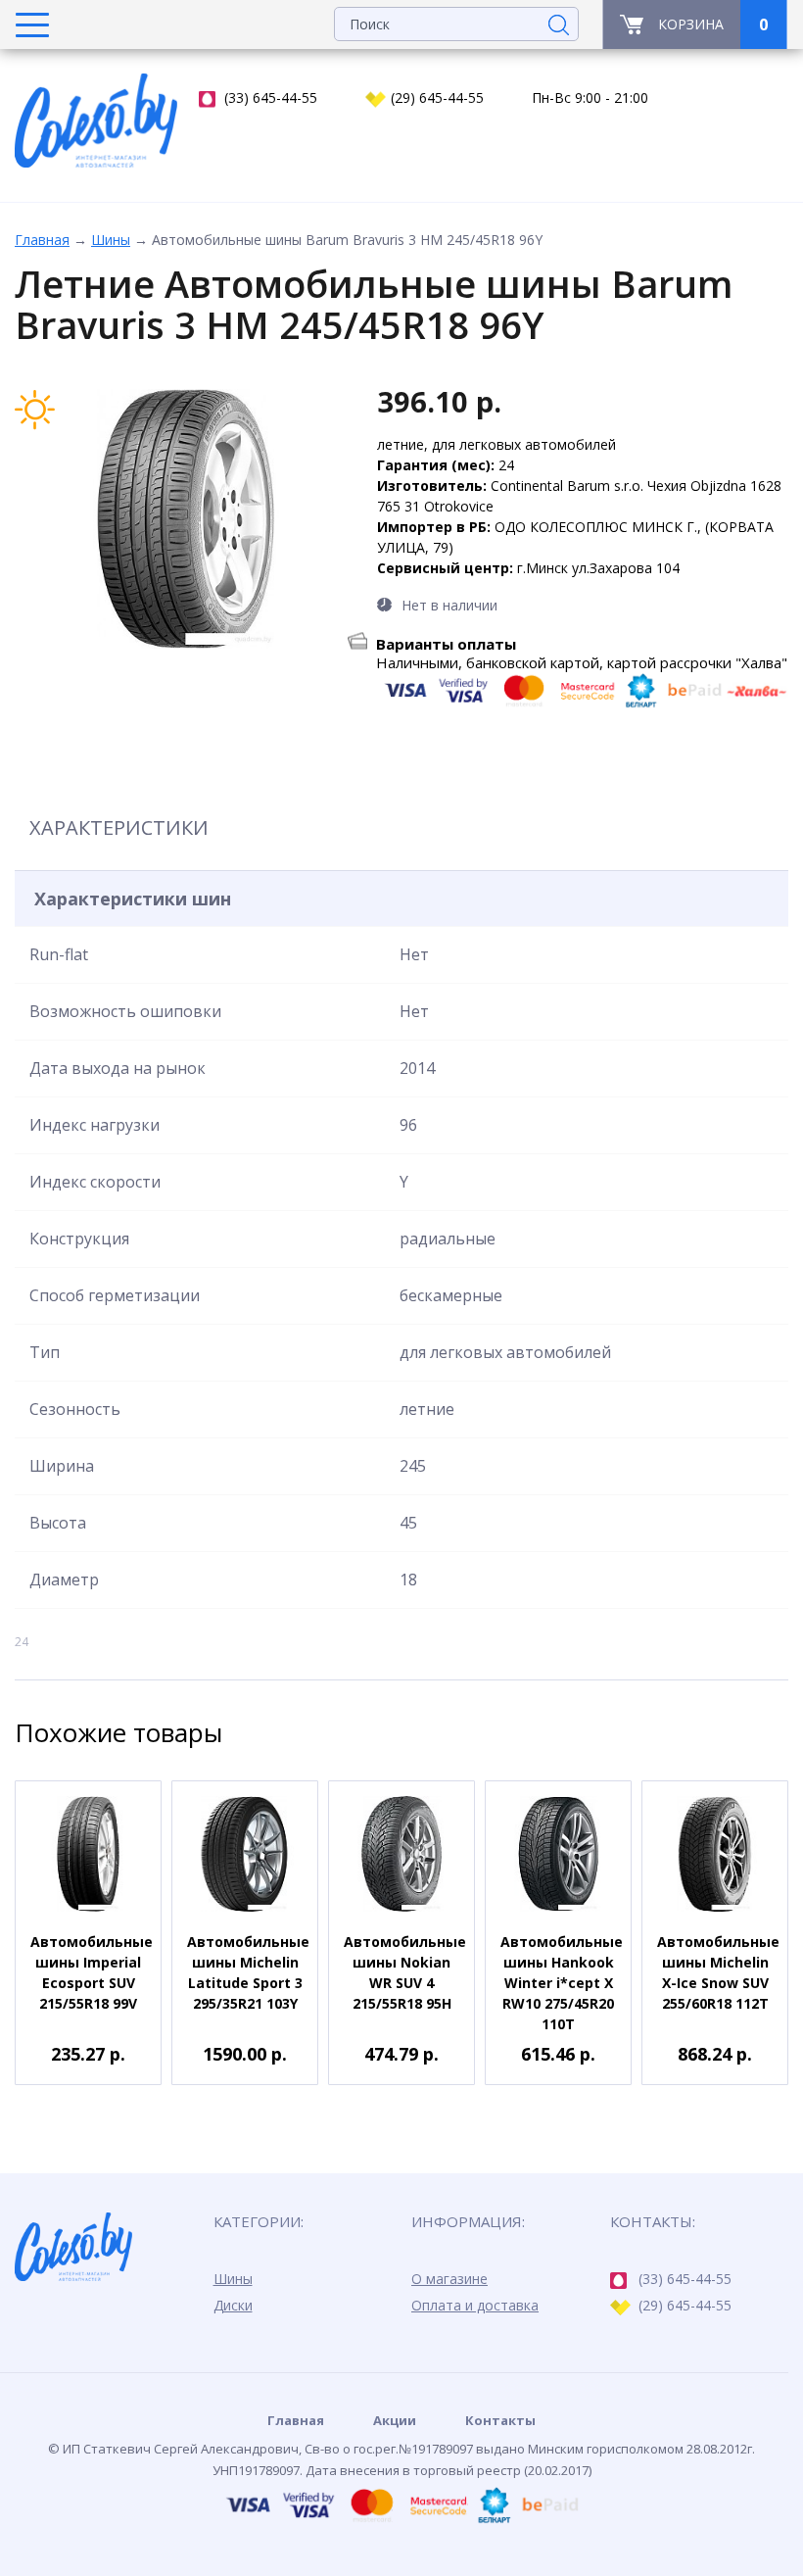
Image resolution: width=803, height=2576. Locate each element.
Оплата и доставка (475, 2305)
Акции (395, 2420)
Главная (42, 240)
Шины (111, 240)
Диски (233, 2305)
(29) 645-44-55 (437, 97)
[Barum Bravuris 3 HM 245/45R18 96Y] (186, 519)
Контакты (500, 2420)
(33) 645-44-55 (271, 97)
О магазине (449, 2279)
